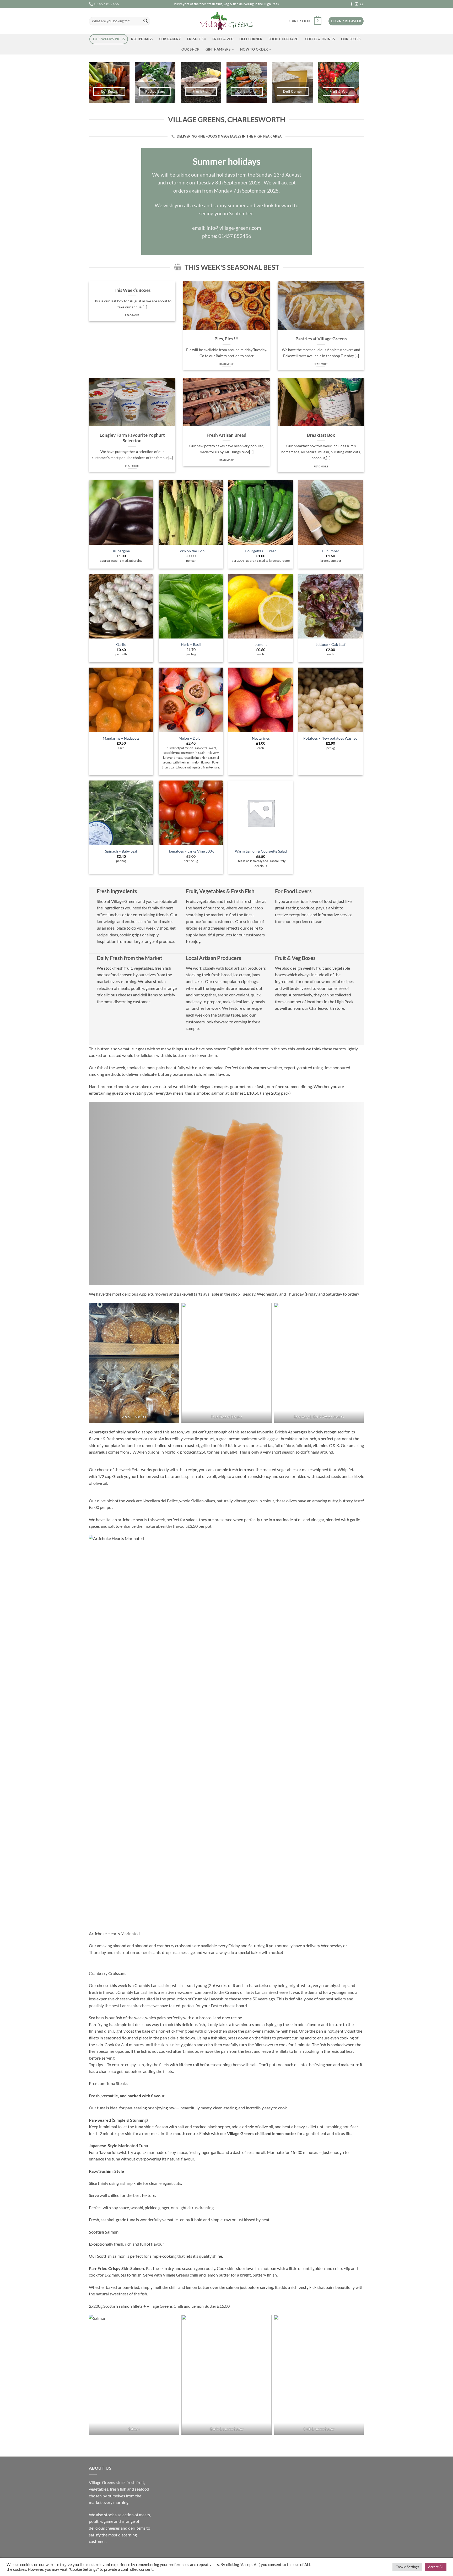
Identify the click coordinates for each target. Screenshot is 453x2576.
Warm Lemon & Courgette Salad (261, 851)
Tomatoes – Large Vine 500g (191, 851)
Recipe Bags (142, 39)
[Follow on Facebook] (352, 4)
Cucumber (331, 551)
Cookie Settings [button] (407, 2567)
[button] (305, 21)
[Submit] (145, 21)
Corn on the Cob (191, 551)
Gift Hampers (218, 49)
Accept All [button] (436, 2567)
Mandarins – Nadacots (121, 738)
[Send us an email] (362, 4)
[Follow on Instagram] (357, 4)
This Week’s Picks (109, 39)
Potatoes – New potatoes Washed (330, 738)
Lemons (261, 644)
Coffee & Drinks (320, 39)
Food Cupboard (284, 39)
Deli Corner (251, 39)
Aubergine (121, 551)
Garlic (121, 644)
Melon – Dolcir (191, 738)
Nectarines (261, 738)
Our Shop (190, 49)
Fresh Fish (197, 39)
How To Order (254, 49)
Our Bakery (170, 39)
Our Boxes (351, 39)
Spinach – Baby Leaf (121, 851)
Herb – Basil (191, 644)
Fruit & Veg (223, 39)
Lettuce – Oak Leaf (331, 644)
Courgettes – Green (261, 551)
